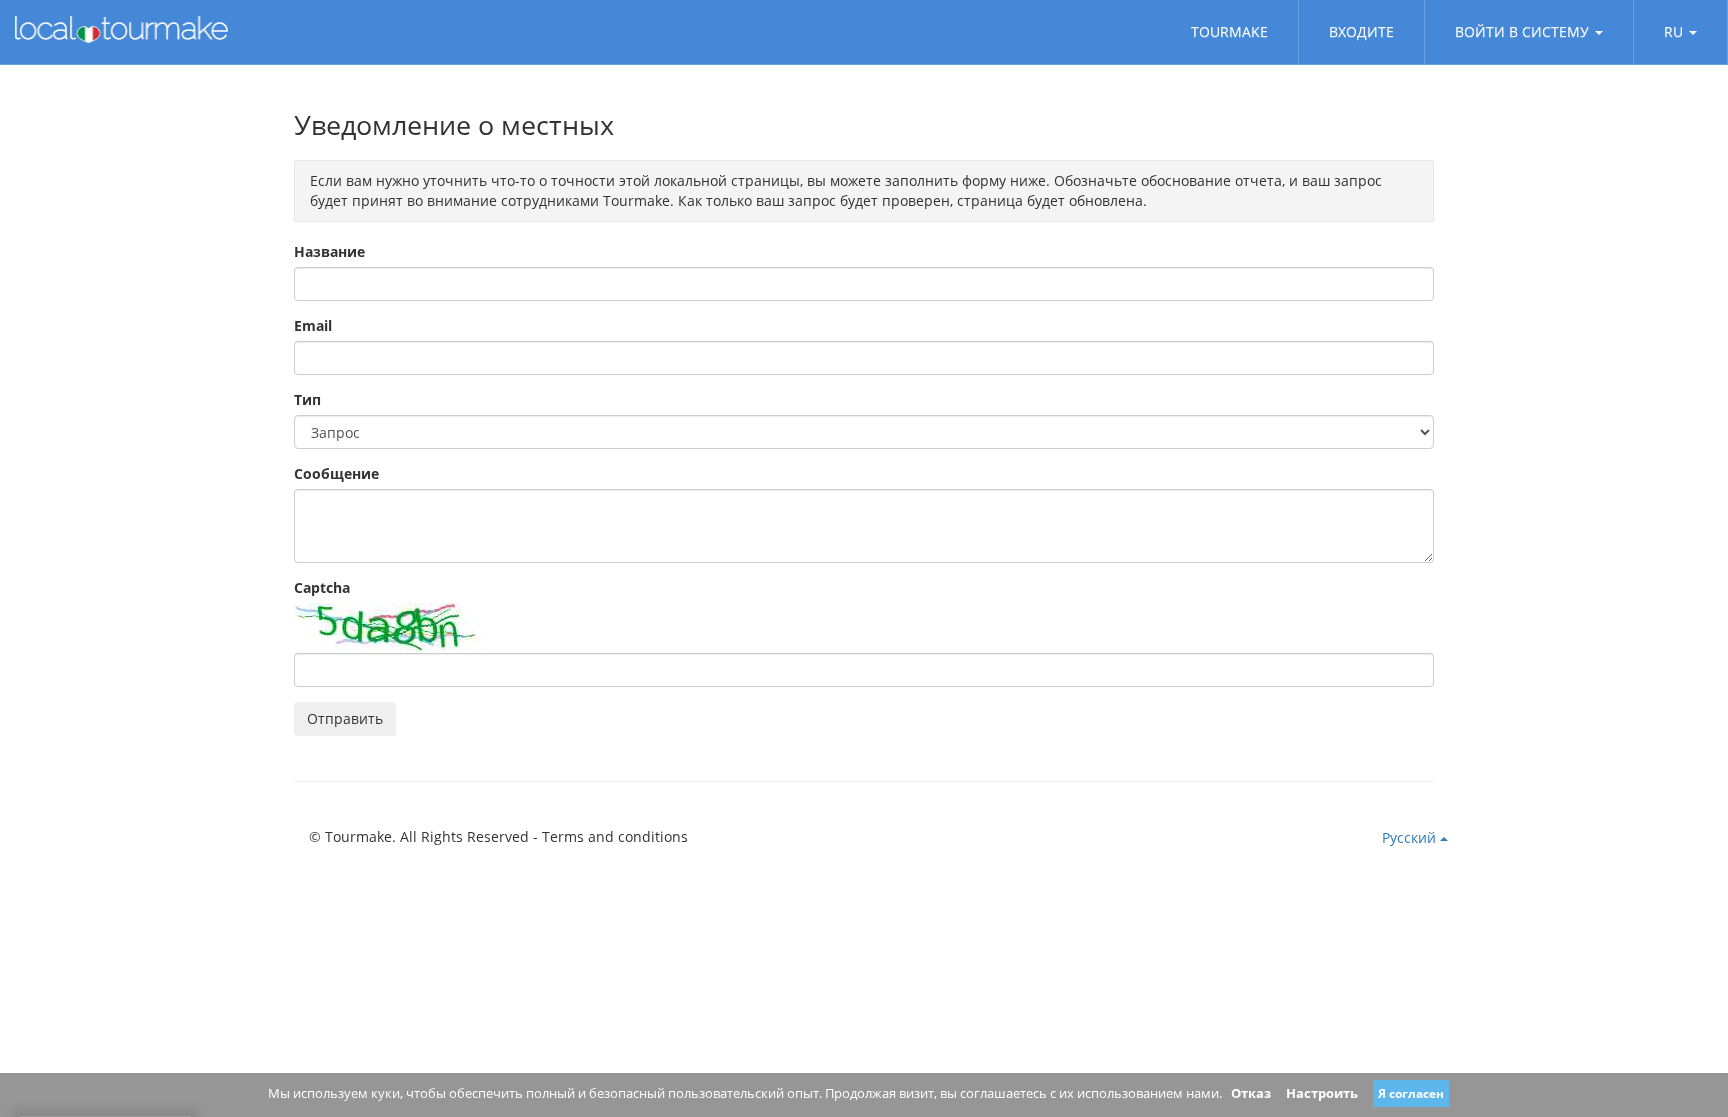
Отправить (345, 718)
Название (329, 251)
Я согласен (1411, 1093)
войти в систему (1522, 31)
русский (1411, 837)
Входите (1361, 31)
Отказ (1251, 1093)
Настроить (1322, 1093)
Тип (307, 399)
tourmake (1229, 31)
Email (313, 325)
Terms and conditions (615, 836)
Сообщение (336, 473)
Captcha (322, 587)
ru (1673, 31)
